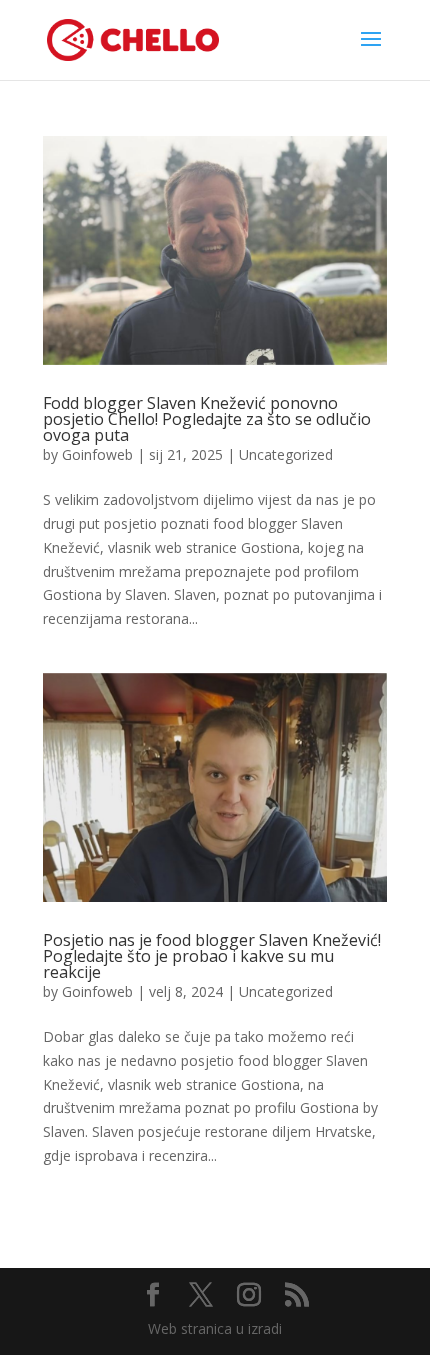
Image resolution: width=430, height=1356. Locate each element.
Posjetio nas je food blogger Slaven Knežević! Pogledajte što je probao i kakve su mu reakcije (212, 956)
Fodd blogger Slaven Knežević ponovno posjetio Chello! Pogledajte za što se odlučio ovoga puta (207, 419)
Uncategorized (286, 454)
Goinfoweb (97, 454)
